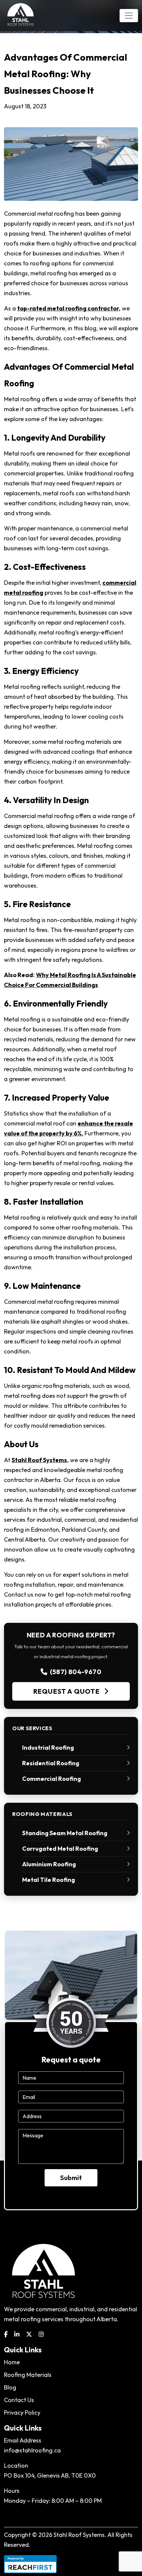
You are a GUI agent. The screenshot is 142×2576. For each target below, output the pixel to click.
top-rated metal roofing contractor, (69, 308)
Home (12, 2362)
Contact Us (19, 2400)
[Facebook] (6, 2334)
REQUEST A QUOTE (67, 1691)
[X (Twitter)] (29, 2334)
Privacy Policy (22, 2412)
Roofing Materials (28, 2375)
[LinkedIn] (17, 2334)
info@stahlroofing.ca (32, 2450)
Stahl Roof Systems (79, 2535)
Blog (10, 2387)
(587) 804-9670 (76, 1672)
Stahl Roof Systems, (40, 1460)
